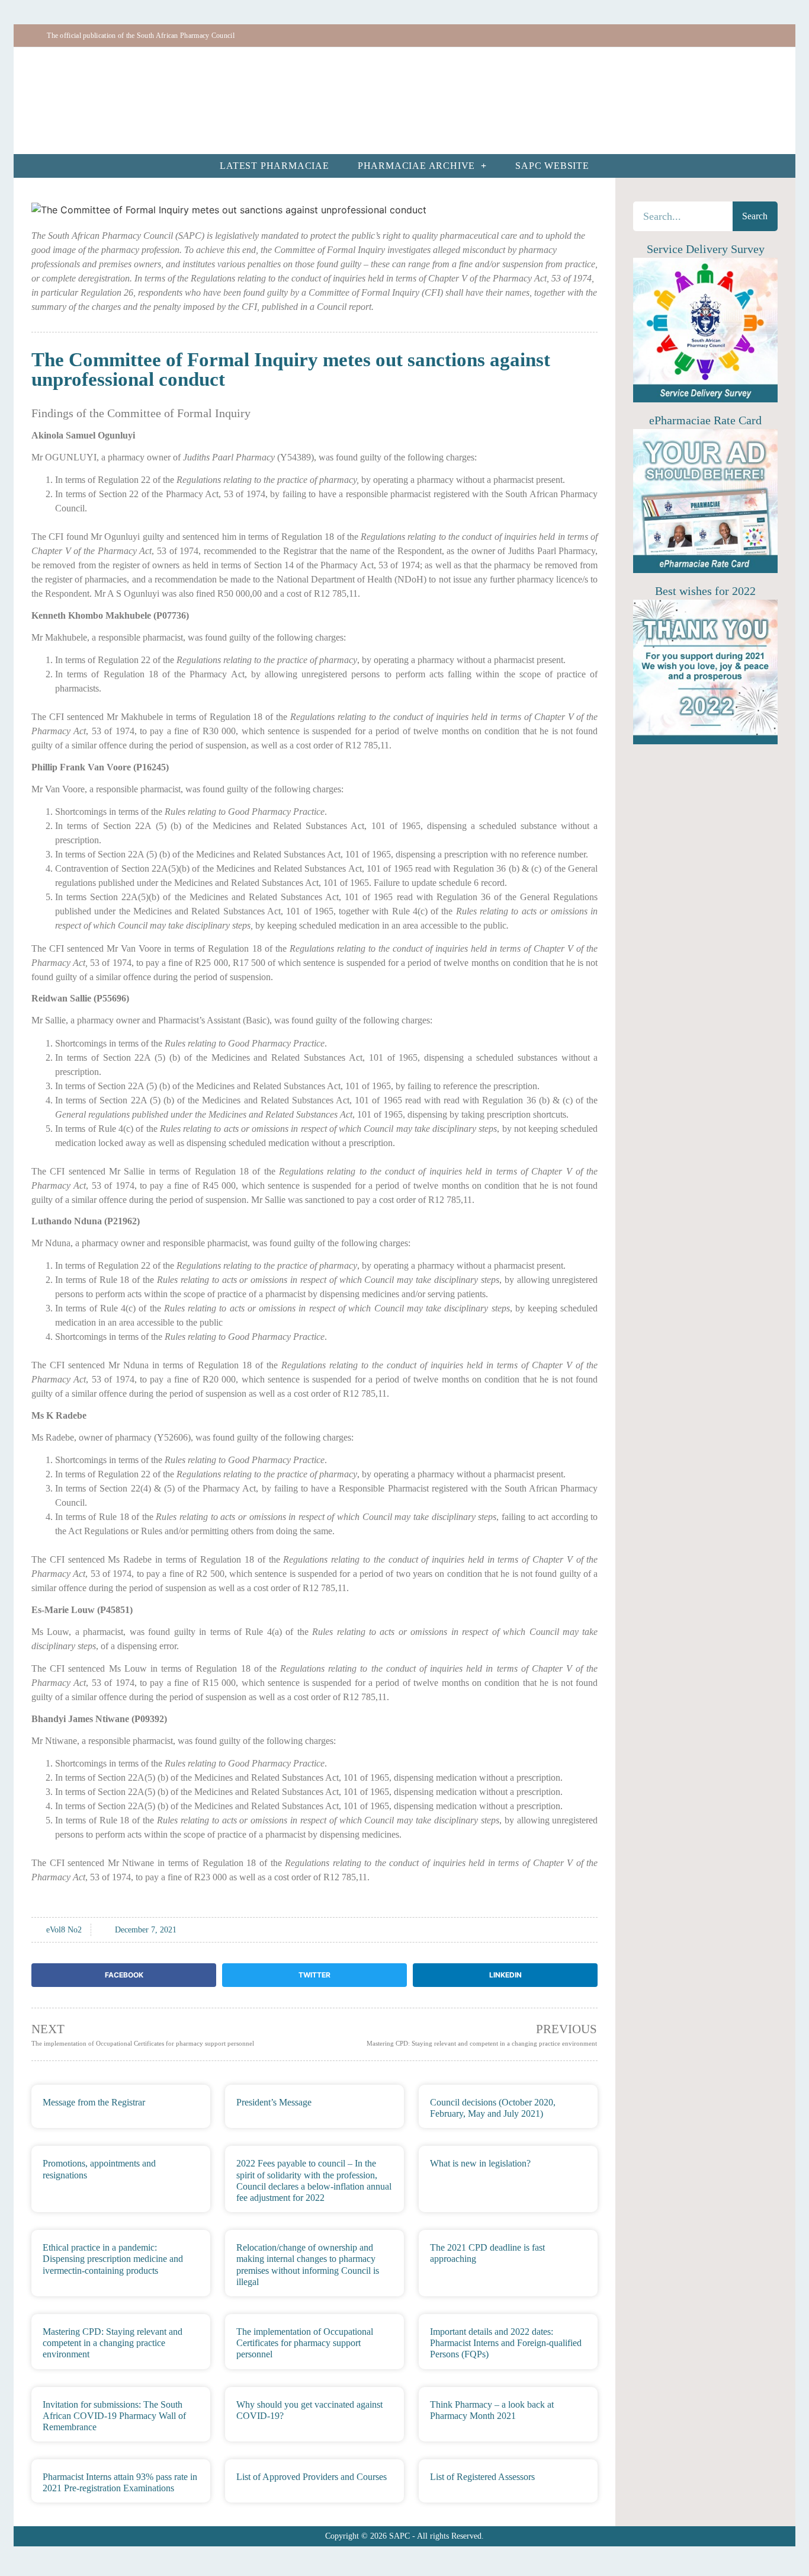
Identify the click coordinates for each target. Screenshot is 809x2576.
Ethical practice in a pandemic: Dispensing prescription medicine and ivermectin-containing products (113, 2259)
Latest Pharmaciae (275, 166)
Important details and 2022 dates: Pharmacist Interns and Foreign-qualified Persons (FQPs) (506, 2343)
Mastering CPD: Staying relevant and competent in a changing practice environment (113, 2343)
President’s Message (274, 2102)
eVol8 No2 (64, 1930)
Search (755, 216)
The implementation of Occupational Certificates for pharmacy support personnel (305, 2343)
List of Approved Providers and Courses (312, 2477)
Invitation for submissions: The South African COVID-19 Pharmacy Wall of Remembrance (114, 2416)
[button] (124, 1975)
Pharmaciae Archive (416, 166)
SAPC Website (552, 166)
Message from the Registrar (94, 2102)
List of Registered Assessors (482, 2477)
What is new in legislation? (480, 2163)
